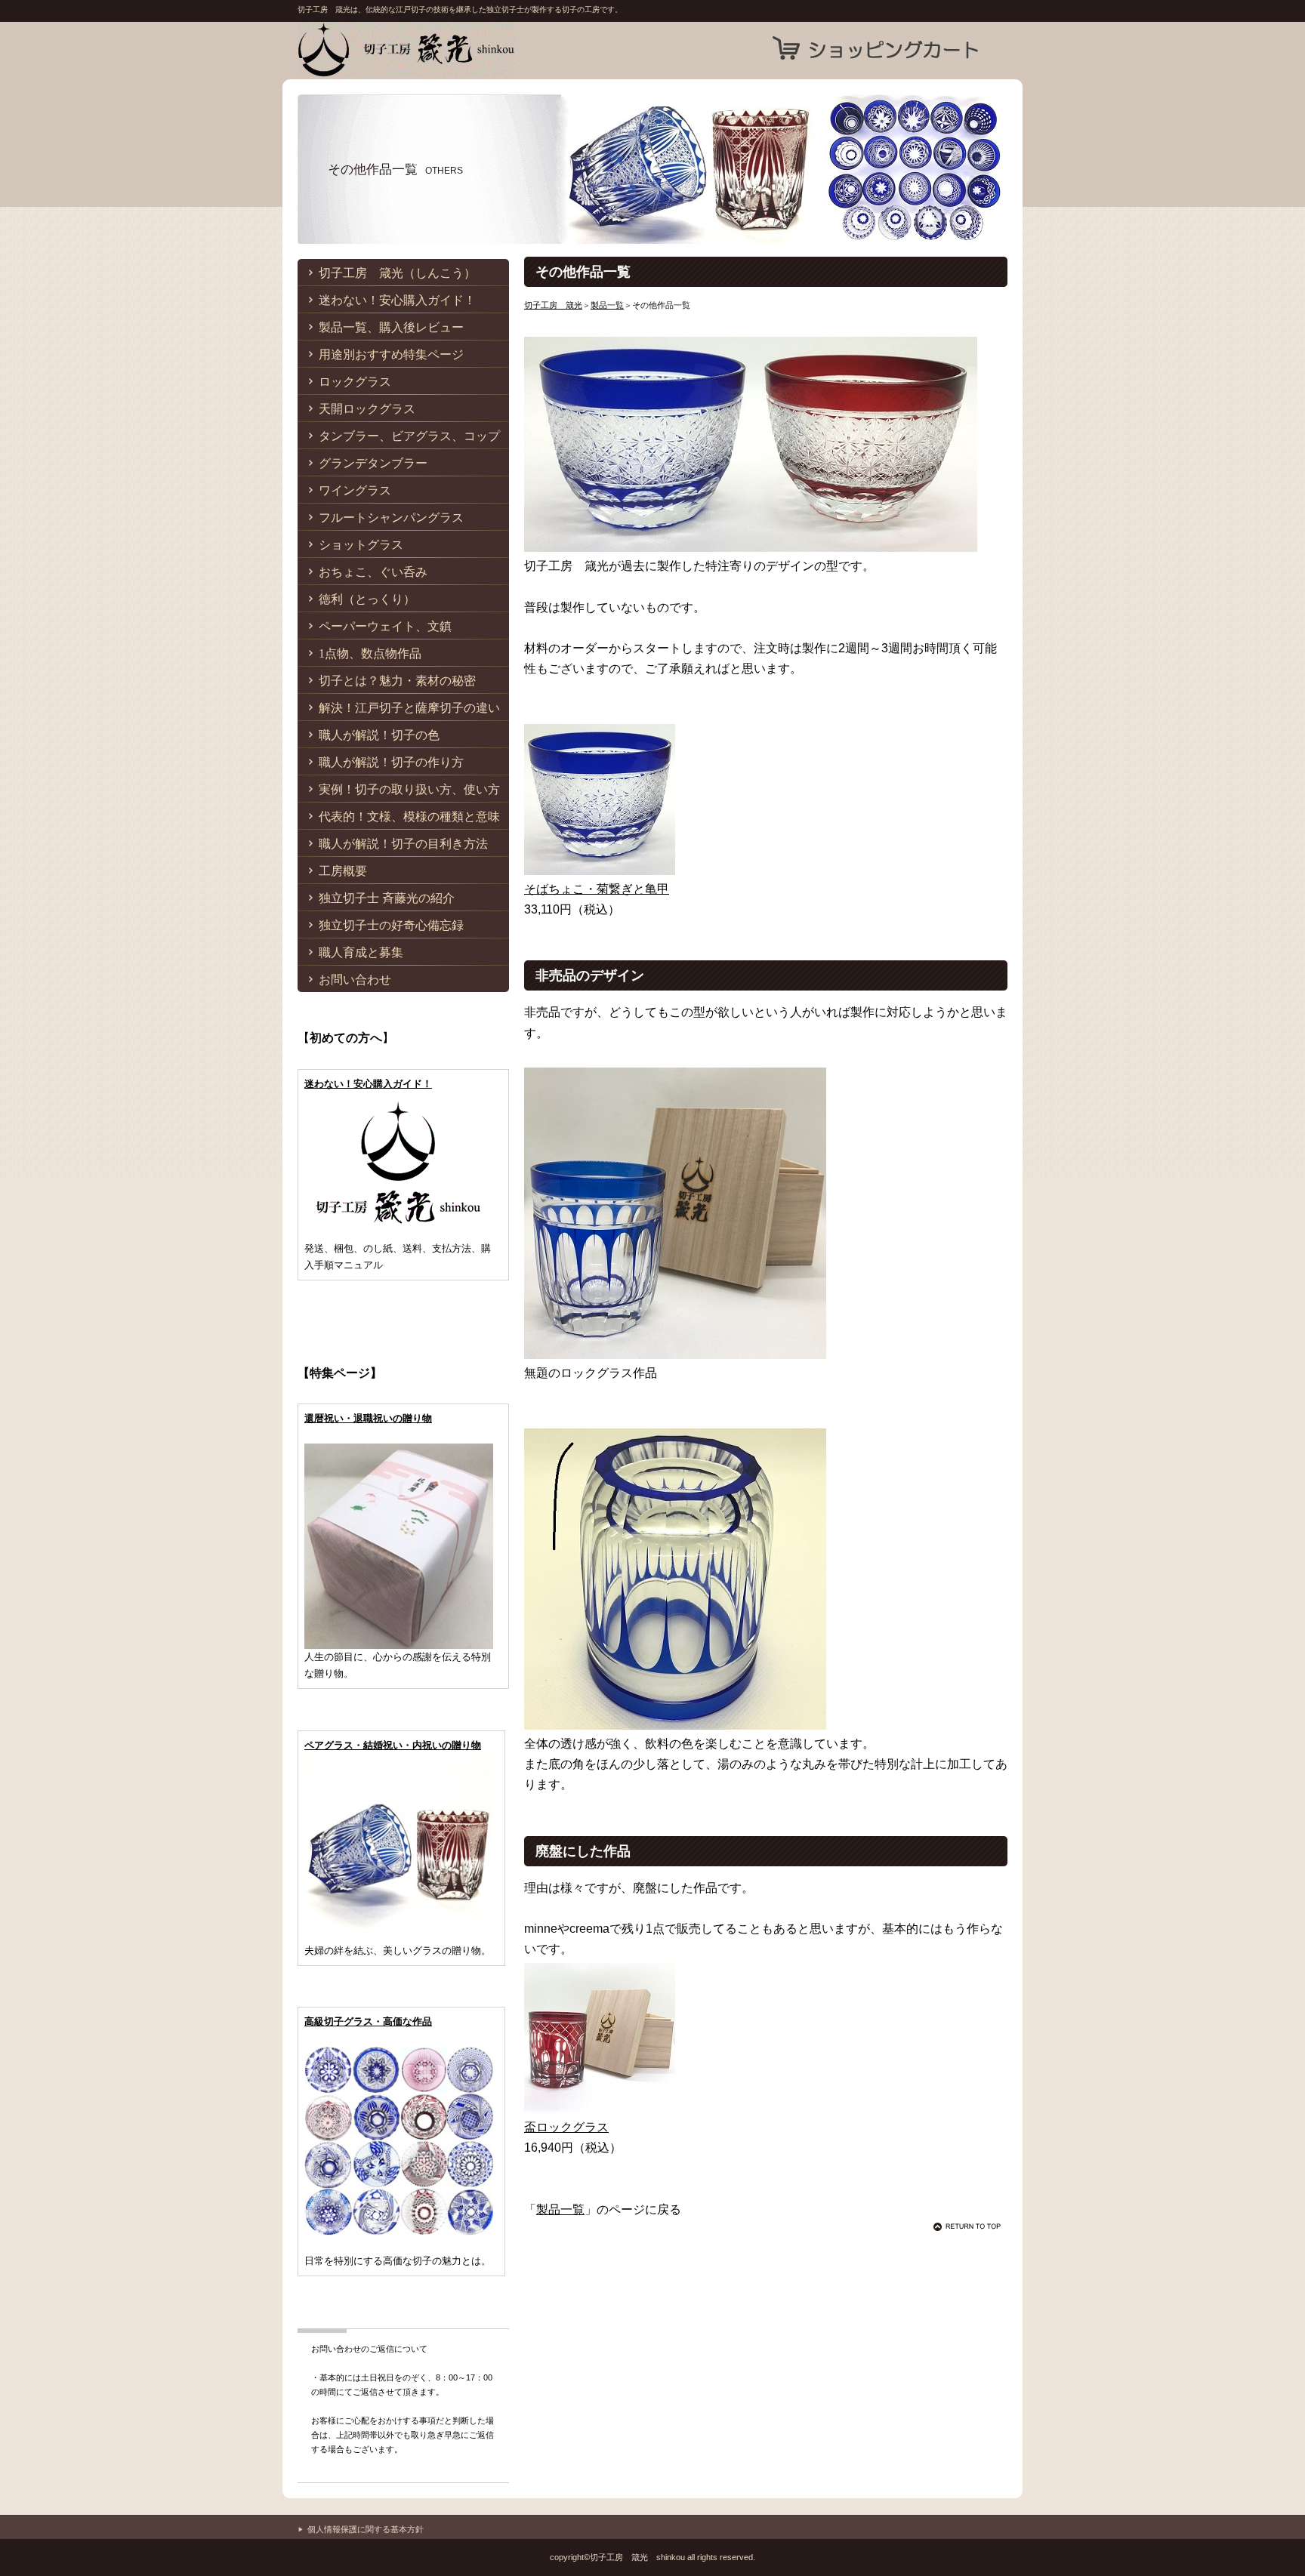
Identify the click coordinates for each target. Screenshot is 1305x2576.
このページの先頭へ (970, 2226)
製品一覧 (607, 305)
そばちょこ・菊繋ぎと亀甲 (597, 889)
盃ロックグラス (566, 2127)
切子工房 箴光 (449, 50)
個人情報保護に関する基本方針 (366, 2529)
